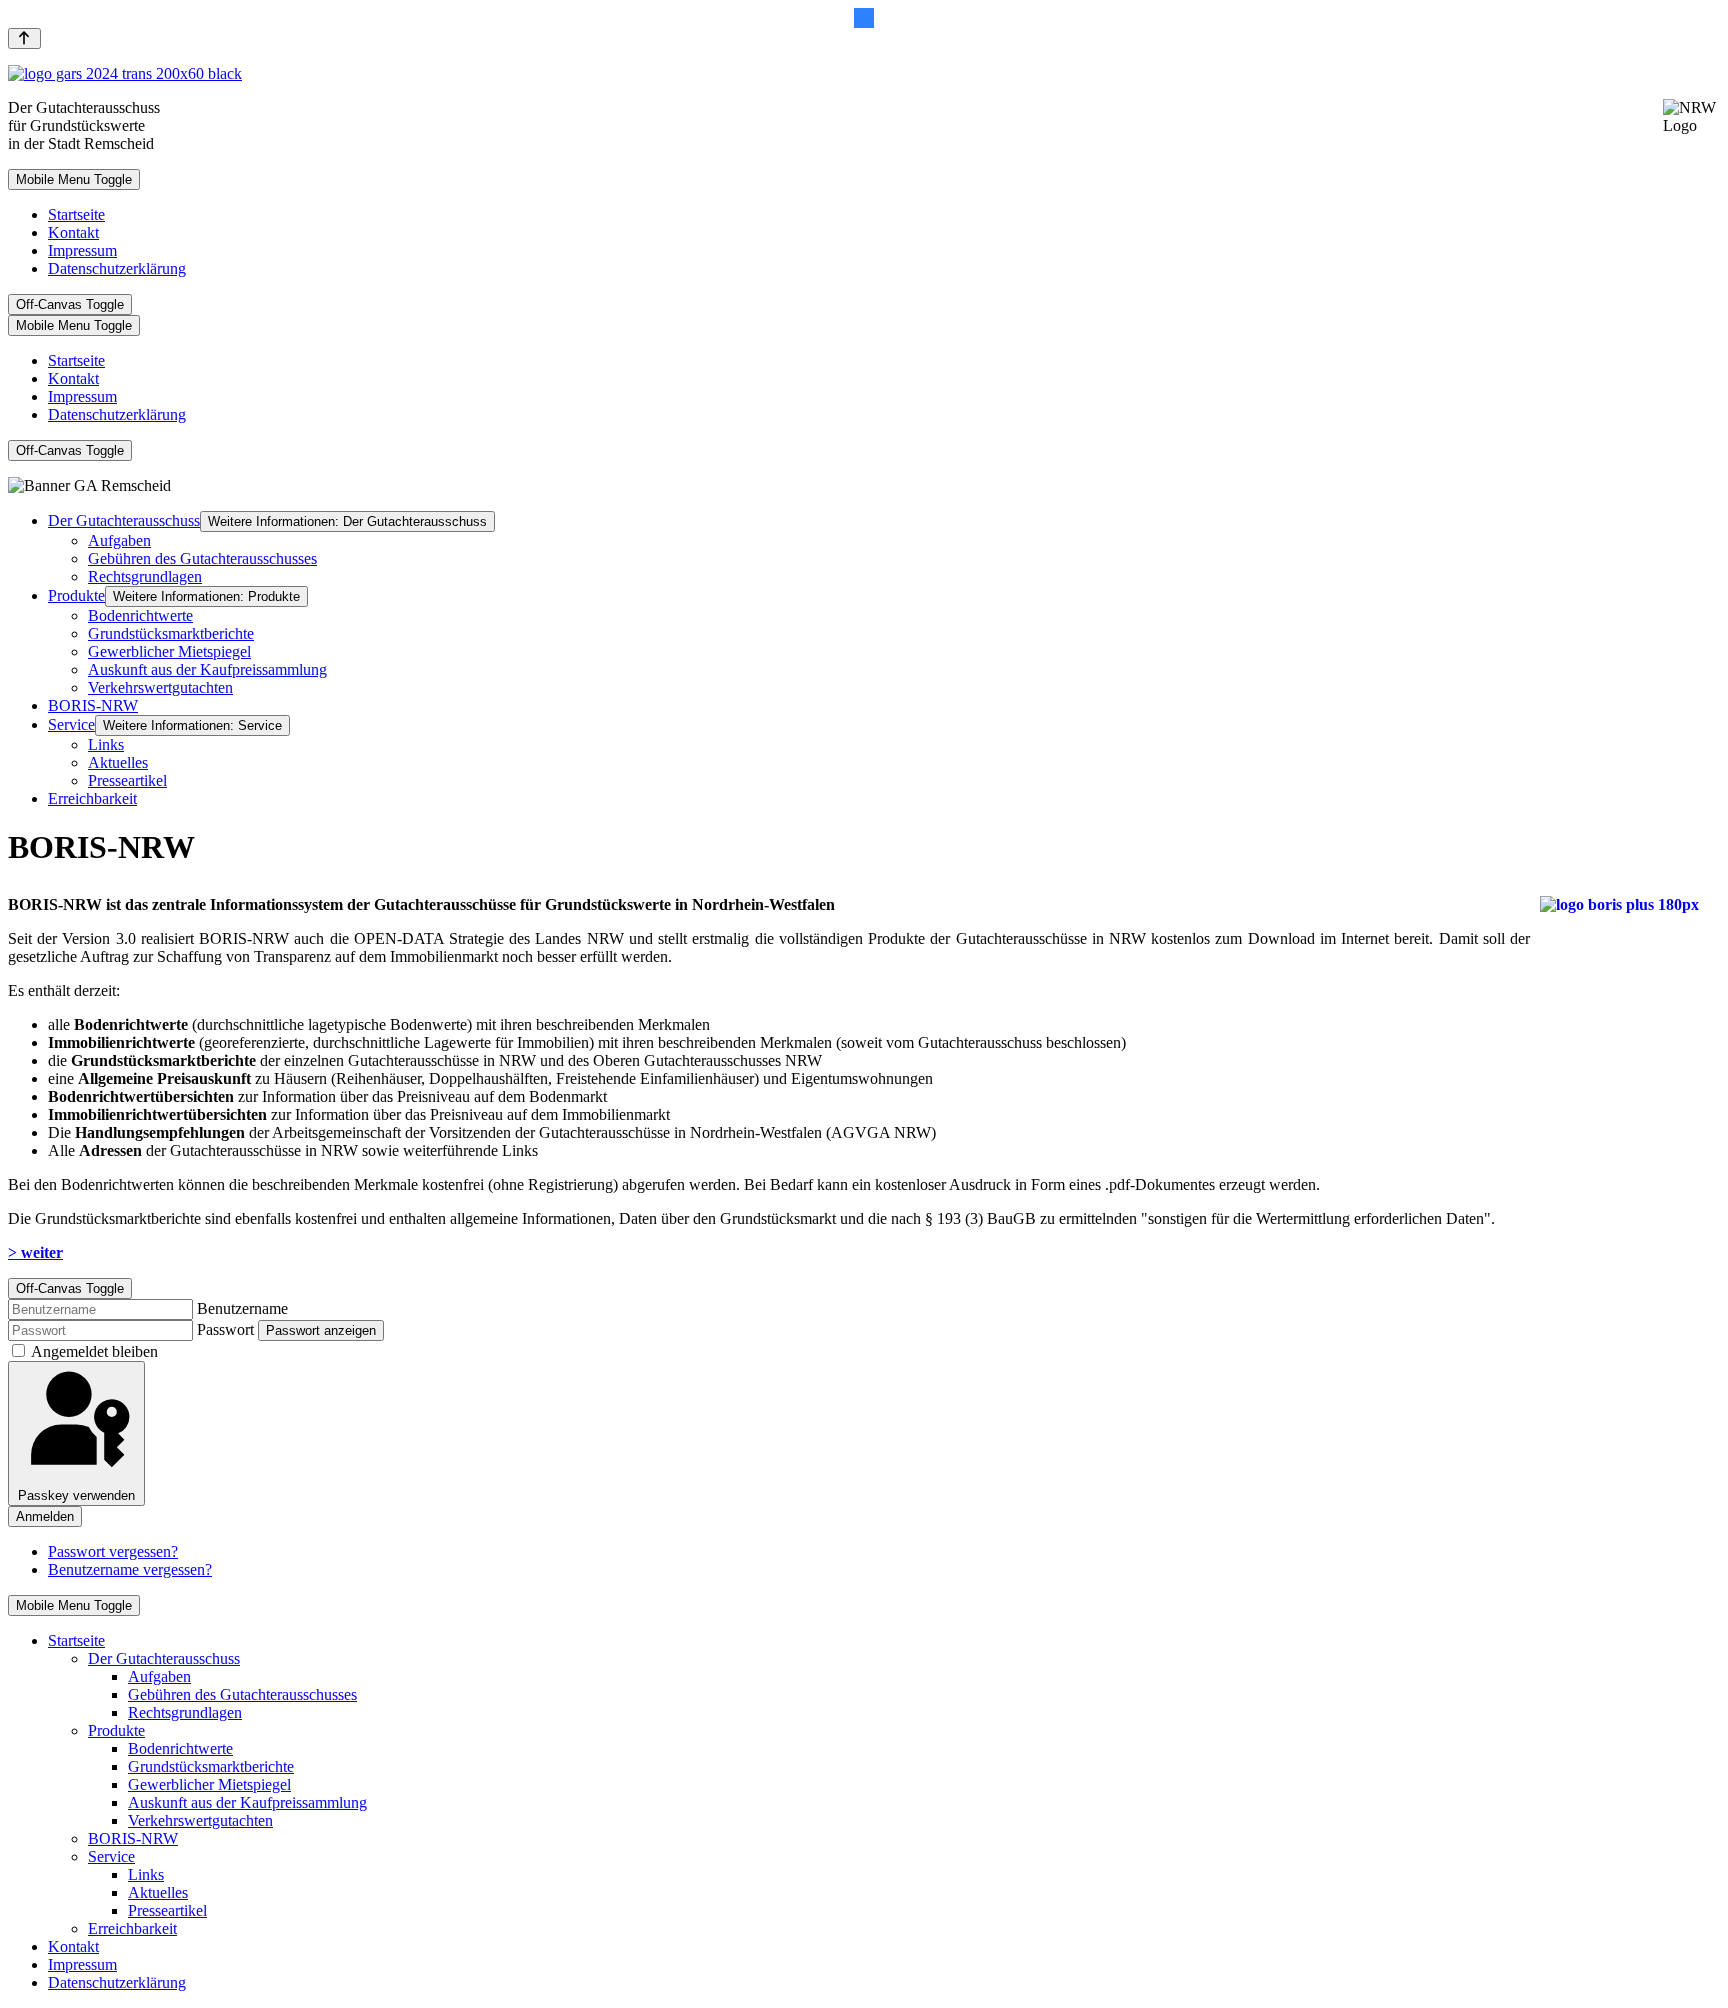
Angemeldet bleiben (94, 1351)
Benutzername (242, 1308)
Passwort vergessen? (113, 1551)
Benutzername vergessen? (130, 1569)
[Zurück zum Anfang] (24, 38)
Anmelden (45, 1516)
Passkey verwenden (76, 1495)
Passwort (225, 1329)
